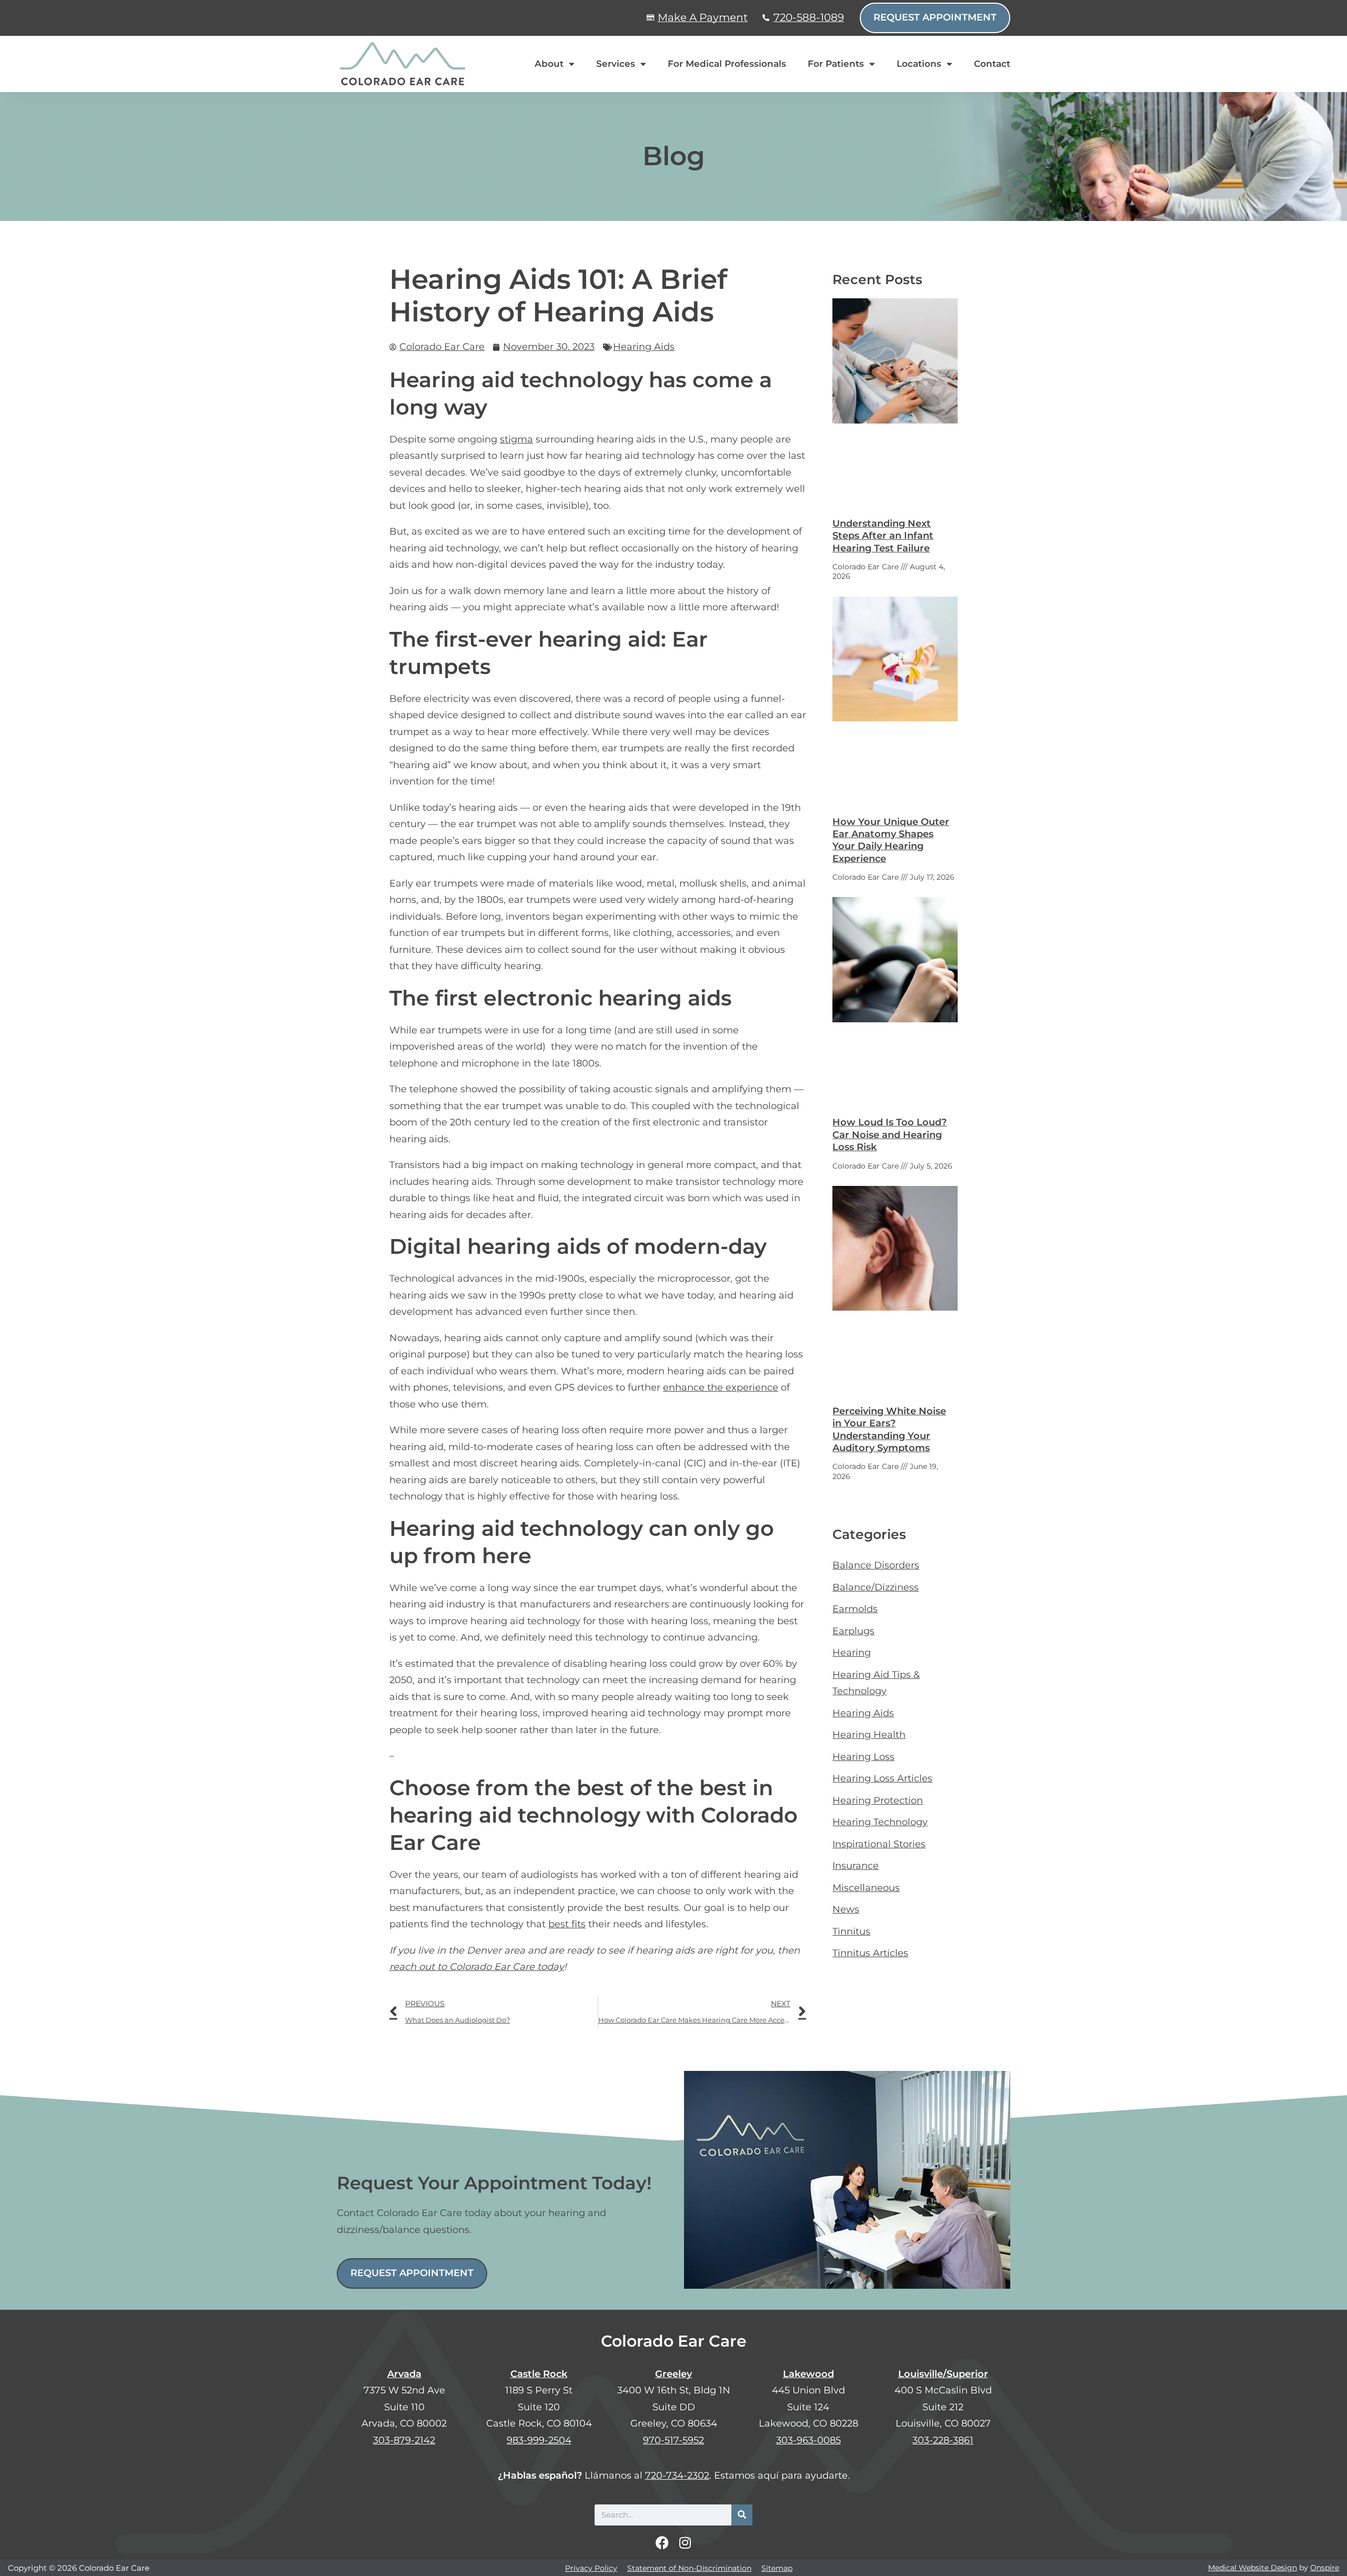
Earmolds (855, 1609)
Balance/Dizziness (876, 1587)
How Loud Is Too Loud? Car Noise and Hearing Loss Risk (889, 1135)
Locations (919, 64)
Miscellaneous (866, 1888)
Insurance (856, 1866)
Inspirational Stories (879, 1844)
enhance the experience (721, 1387)
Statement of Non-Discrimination (689, 2568)
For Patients (836, 64)
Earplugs (853, 1631)
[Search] (742, 2515)
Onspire (1325, 2568)
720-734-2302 (677, 2476)
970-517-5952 (673, 2440)
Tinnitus (851, 1931)
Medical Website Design (1253, 2568)
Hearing (852, 1653)
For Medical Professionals (727, 64)
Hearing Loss (863, 1757)
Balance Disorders (876, 1565)
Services (616, 64)
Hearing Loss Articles (882, 1778)
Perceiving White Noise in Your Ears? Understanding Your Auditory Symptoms (889, 1430)
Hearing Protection (878, 1800)
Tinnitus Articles (870, 1953)
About (549, 64)
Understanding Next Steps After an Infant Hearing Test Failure (883, 536)
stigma (516, 439)
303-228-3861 (943, 2440)
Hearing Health (869, 1735)
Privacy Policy (591, 2568)
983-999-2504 (539, 2440)
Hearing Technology (880, 1822)
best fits (567, 1924)
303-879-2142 (404, 2440)
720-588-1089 (809, 17)
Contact (992, 64)
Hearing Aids (644, 347)
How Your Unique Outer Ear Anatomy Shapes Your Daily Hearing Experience (891, 840)
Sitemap (777, 2568)
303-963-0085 (808, 2440)
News (846, 1909)
